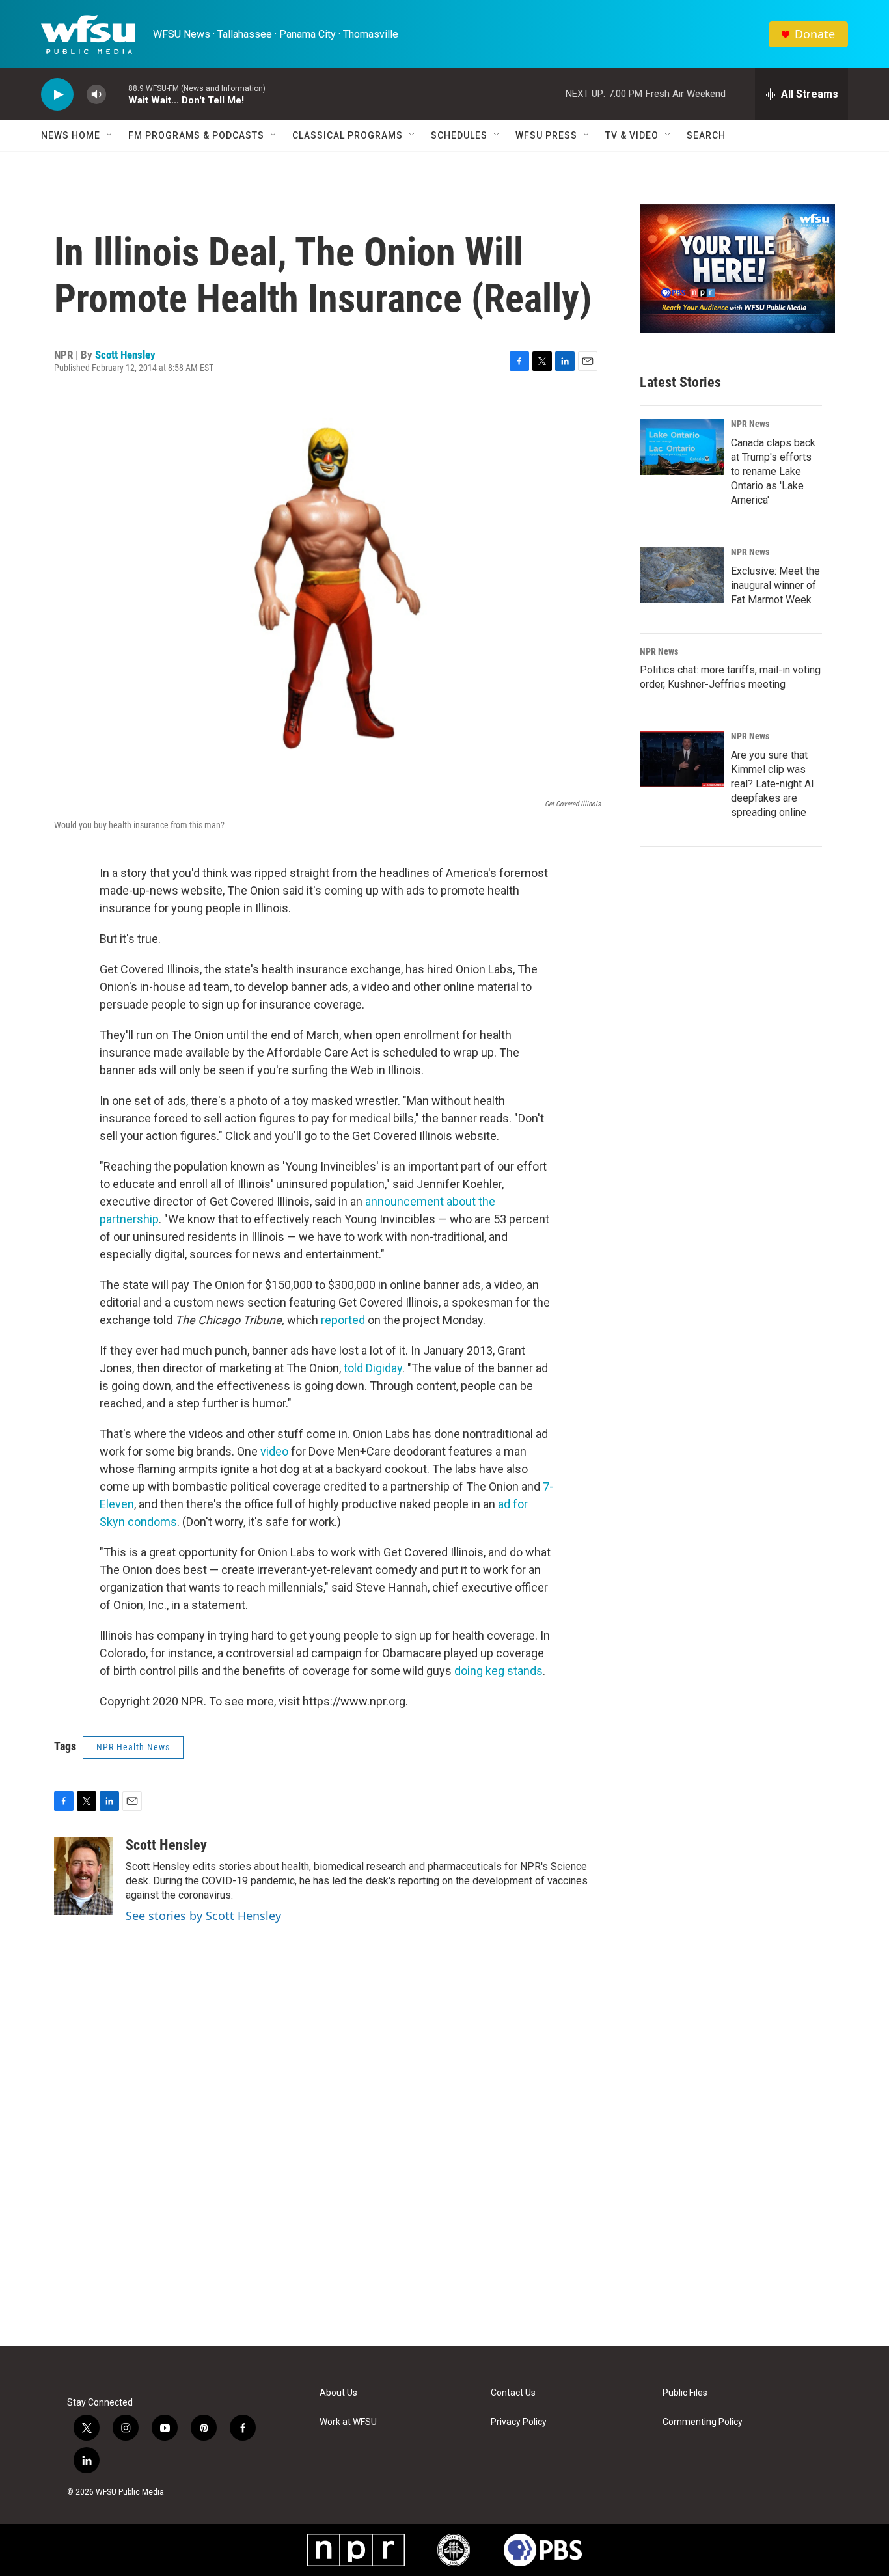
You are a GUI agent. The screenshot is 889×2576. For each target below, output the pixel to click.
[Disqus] (444, 2170)
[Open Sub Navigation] (110, 135)
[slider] (117, 94)
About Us (338, 2393)
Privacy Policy (519, 2422)
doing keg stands (499, 1671)
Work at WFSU (348, 2422)
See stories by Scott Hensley (203, 1916)
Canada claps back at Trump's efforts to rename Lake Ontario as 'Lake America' (773, 471)
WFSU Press (546, 135)
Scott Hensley (125, 355)
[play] (57, 95)
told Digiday (373, 1368)
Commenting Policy (703, 2422)
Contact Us (513, 2393)
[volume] (96, 95)
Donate (815, 34)
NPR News (750, 424)
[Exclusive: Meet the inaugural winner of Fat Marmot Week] (682, 575)
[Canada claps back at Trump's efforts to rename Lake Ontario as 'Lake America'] (682, 447)
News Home (71, 135)
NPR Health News (133, 1747)
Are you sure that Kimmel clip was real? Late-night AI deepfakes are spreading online (773, 784)
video (274, 1451)
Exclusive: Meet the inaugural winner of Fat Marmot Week (775, 585)
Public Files (685, 2393)
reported (343, 1320)
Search (706, 135)
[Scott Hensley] (83, 1876)
